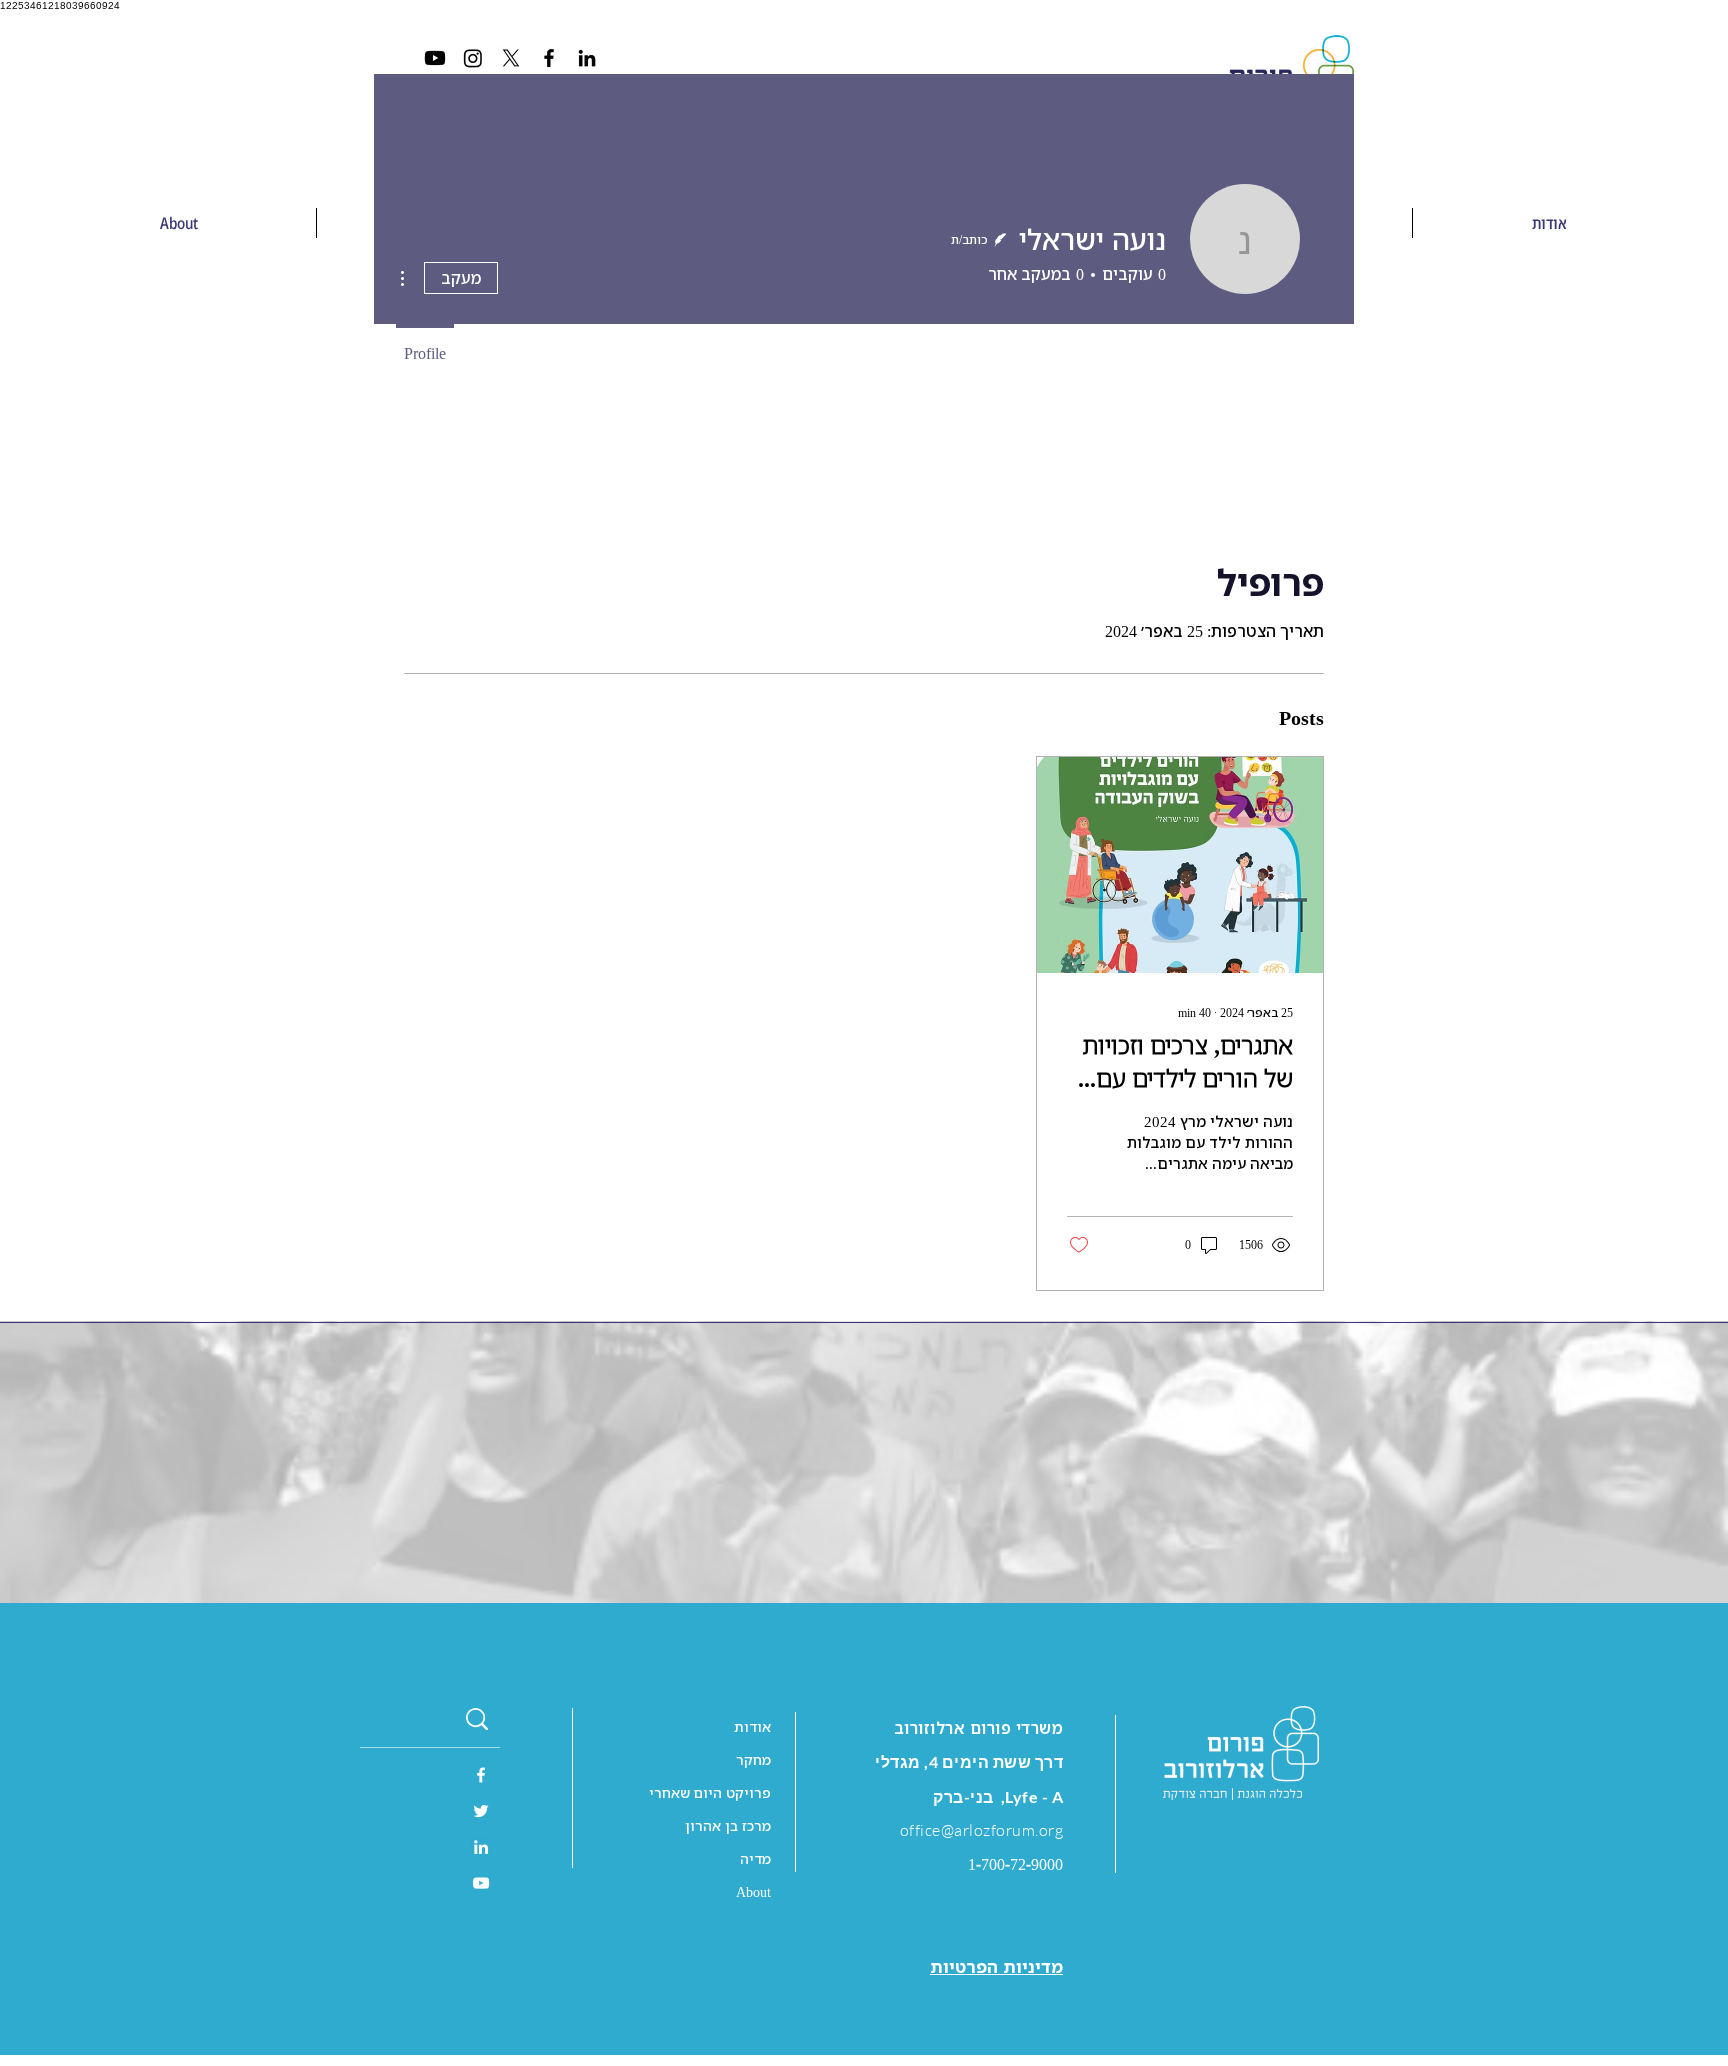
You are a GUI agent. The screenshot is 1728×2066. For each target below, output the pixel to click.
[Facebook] (549, 58)
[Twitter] (481, 1811)
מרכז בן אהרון (728, 1825)
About (753, 1891)
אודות (752, 1726)
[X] (511, 58)
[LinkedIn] (587, 58)
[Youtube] (435, 58)
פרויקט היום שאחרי (710, 1792)
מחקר (753, 1759)
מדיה (755, 1858)
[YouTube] (481, 1883)
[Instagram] (473, 58)
